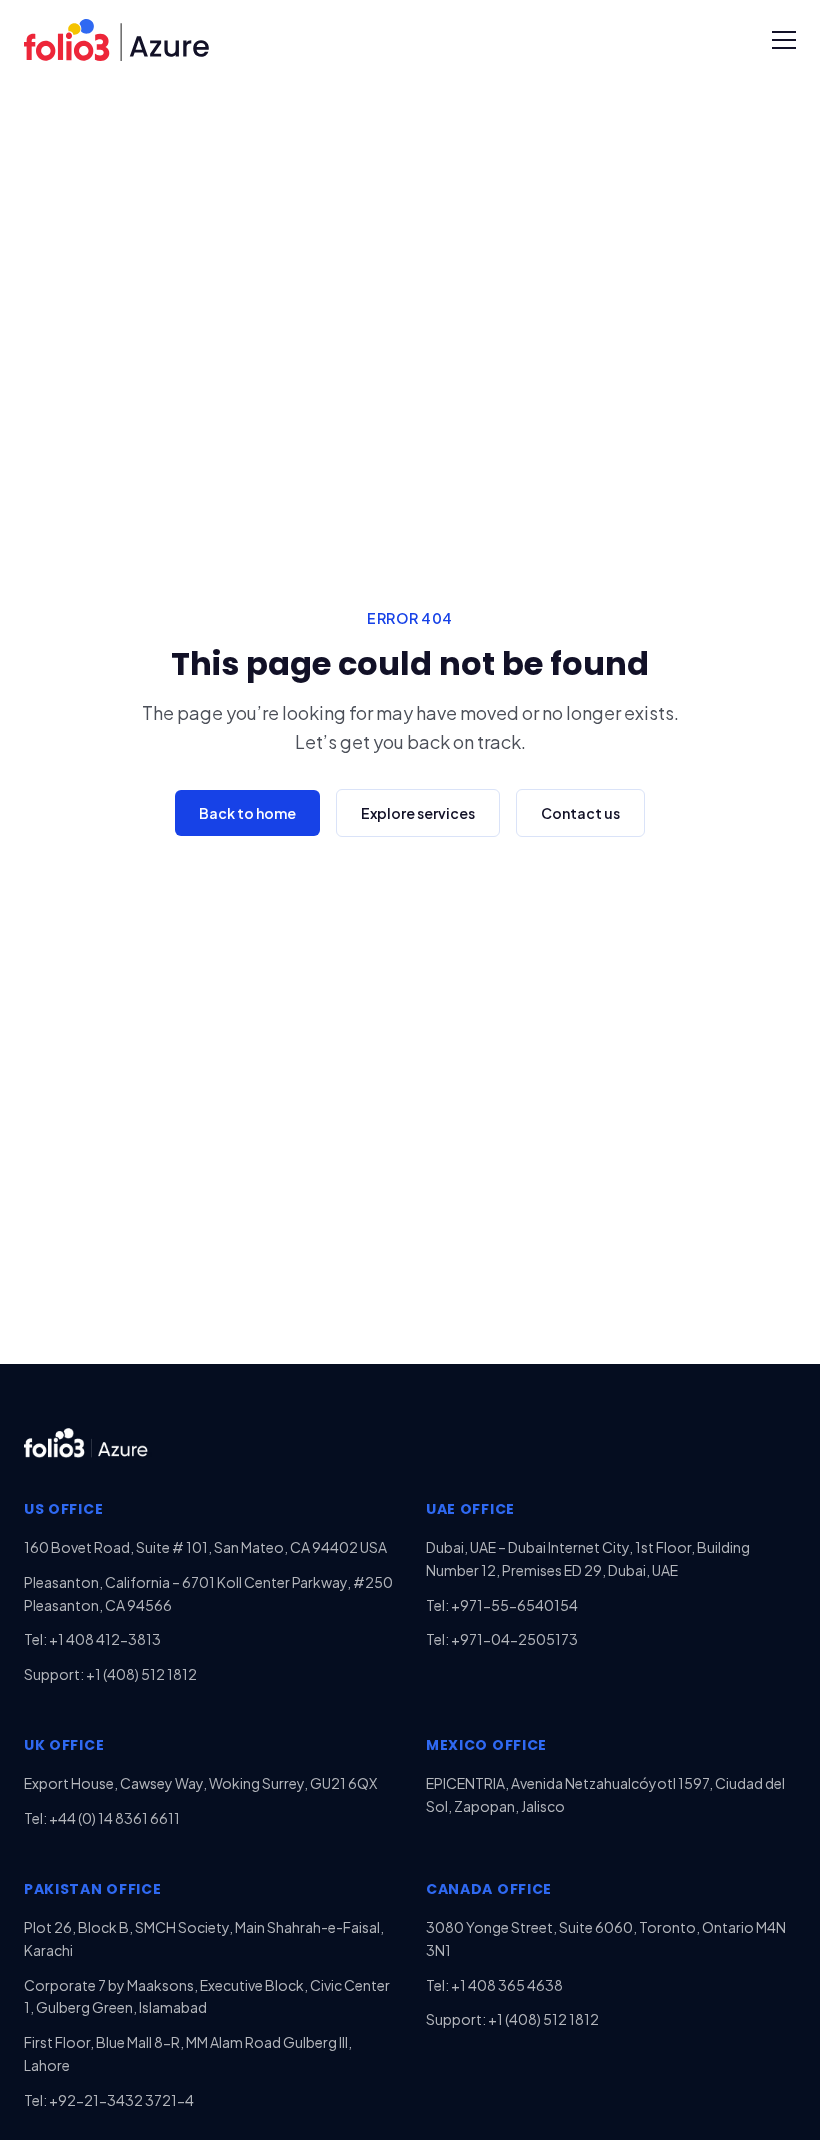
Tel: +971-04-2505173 (502, 1639)
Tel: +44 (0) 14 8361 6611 (102, 1818)
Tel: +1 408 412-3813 (92, 1639)
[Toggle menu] (784, 40)
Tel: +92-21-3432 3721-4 (109, 2100)
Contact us (580, 813)
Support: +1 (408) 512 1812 (110, 1674)
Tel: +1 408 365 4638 (494, 1985)
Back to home (247, 813)
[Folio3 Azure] (117, 39)
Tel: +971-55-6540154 (502, 1605)
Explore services (418, 813)
